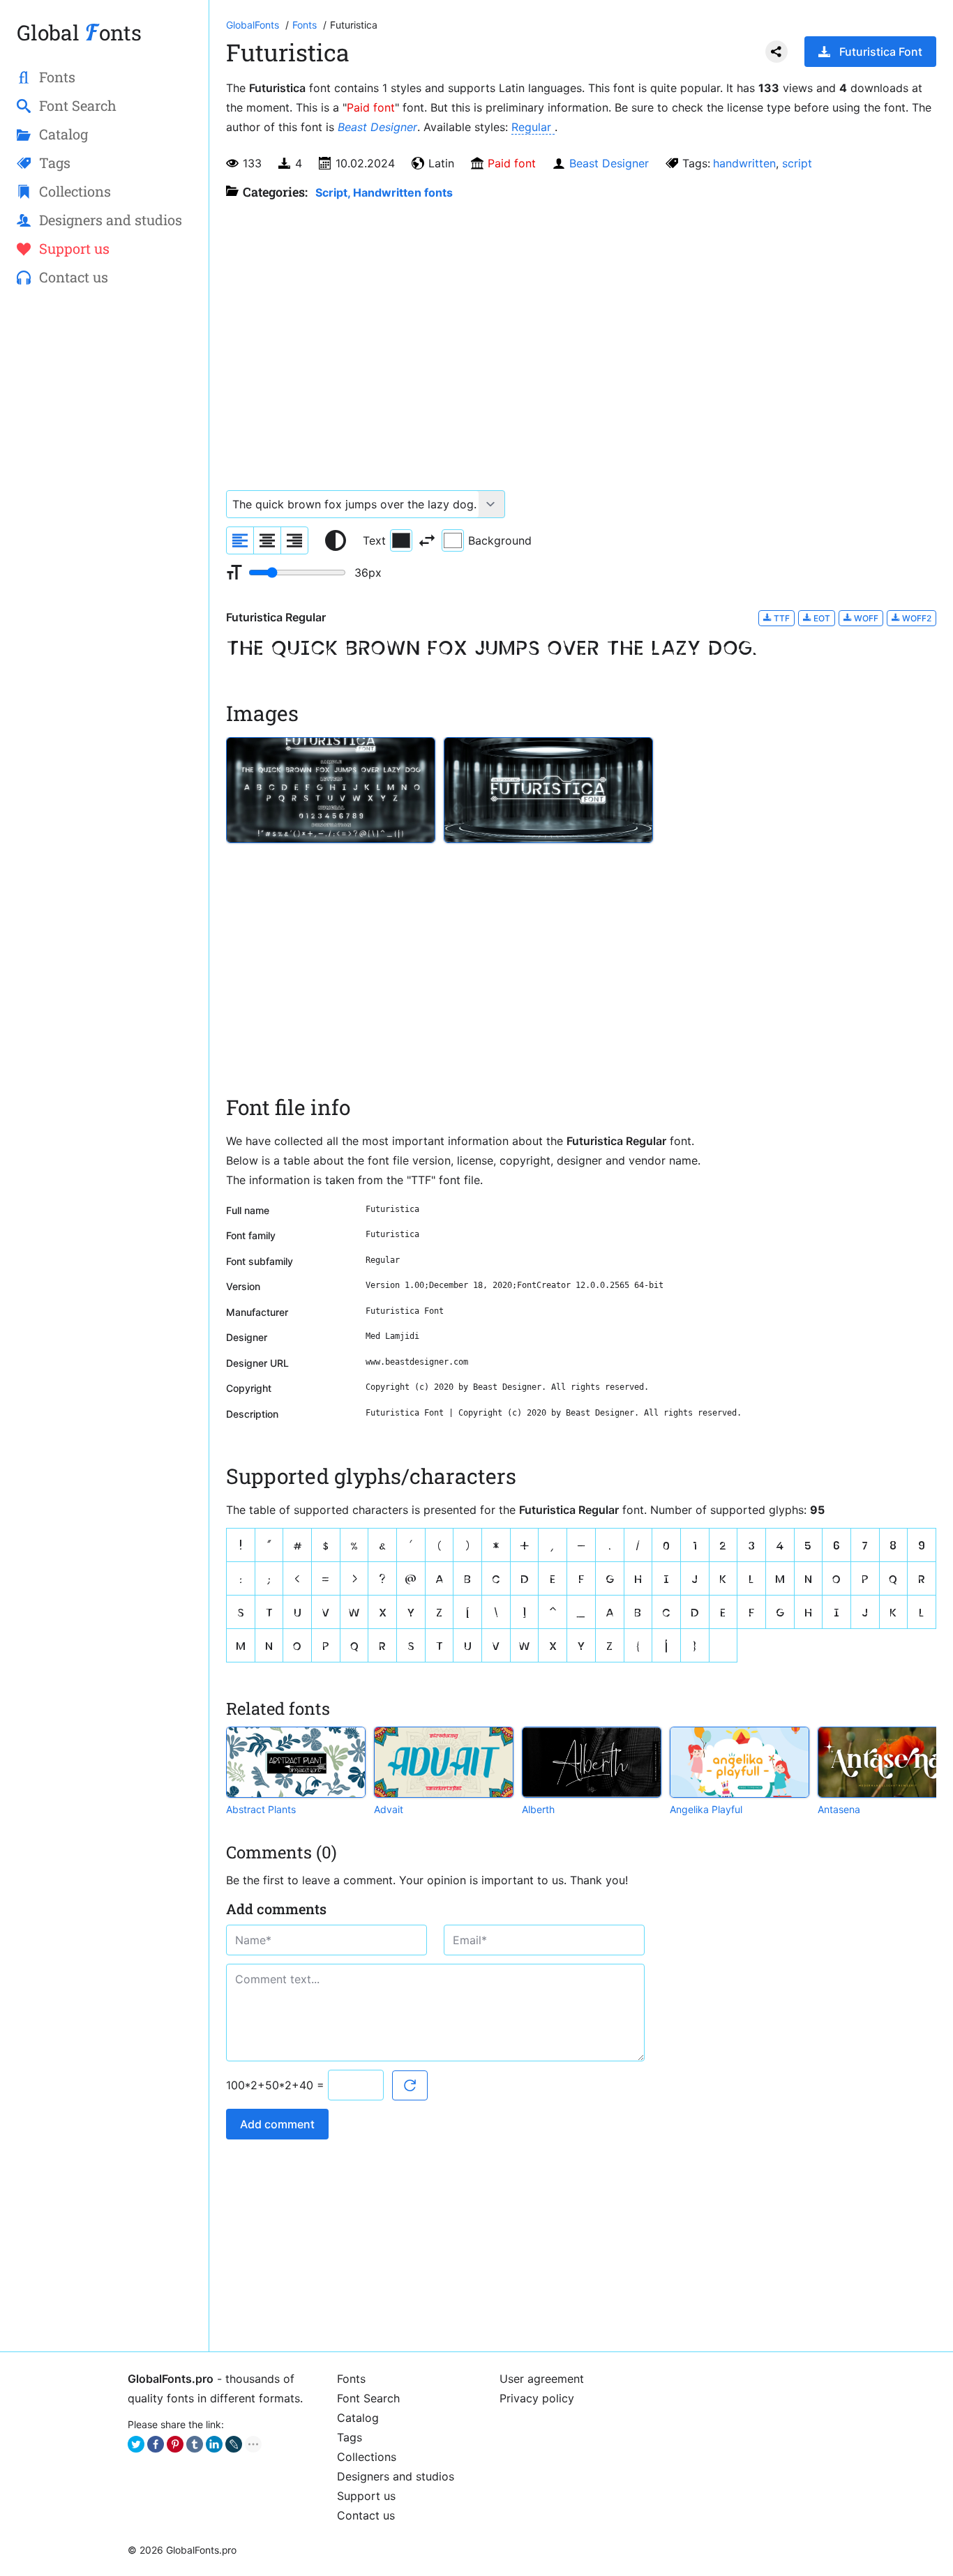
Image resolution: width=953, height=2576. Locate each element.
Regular (533, 127)
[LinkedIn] (214, 2444)
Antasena (839, 1809)
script (797, 163)
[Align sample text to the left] (240, 540)
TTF (781, 618)
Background (500, 540)
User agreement (542, 2379)
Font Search (368, 2398)
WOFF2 (916, 618)
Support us (366, 2496)
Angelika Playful (706, 1809)
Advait (389, 1809)
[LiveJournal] (234, 2444)
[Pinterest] (175, 2444)
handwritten (744, 163)
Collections (367, 2457)
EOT (821, 618)
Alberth (538, 1809)
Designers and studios (396, 2476)
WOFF (865, 618)
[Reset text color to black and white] (336, 540)
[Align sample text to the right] (294, 540)
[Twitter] (136, 2444)
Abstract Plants (261, 1809)
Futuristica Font (881, 52)
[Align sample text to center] (267, 540)
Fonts (351, 2379)
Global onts (79, 32)
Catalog (358, 2418)
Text (374, 540)
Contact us (366, 2515)
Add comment (277, 2124)
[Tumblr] (195, 2444)
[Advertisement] (104, 524)
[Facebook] (156, 2444)
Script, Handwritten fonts (384, 192)
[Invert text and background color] (427, 540)
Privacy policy (537, 2398)
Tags (350, 2437)
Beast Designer (377, 127)
